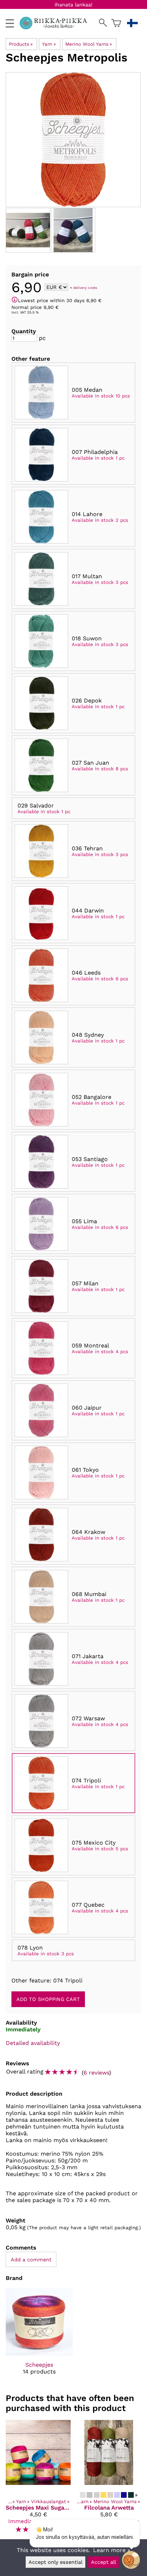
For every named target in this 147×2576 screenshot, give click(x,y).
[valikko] (10, 23)
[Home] (56, 27)
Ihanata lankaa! (73, 5)
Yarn (49, 44)
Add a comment (31, 2260)
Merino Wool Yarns (89, 44)
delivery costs (85, 288)
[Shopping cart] (116, 23)
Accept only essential (55, 2562)
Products (21, 44)
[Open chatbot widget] (131, 2560)
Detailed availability (33, 2043)
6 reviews (96, 2073)
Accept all (103, 2562)
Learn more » (112, 2550)
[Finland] (134, 23)
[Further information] (15, 300)
